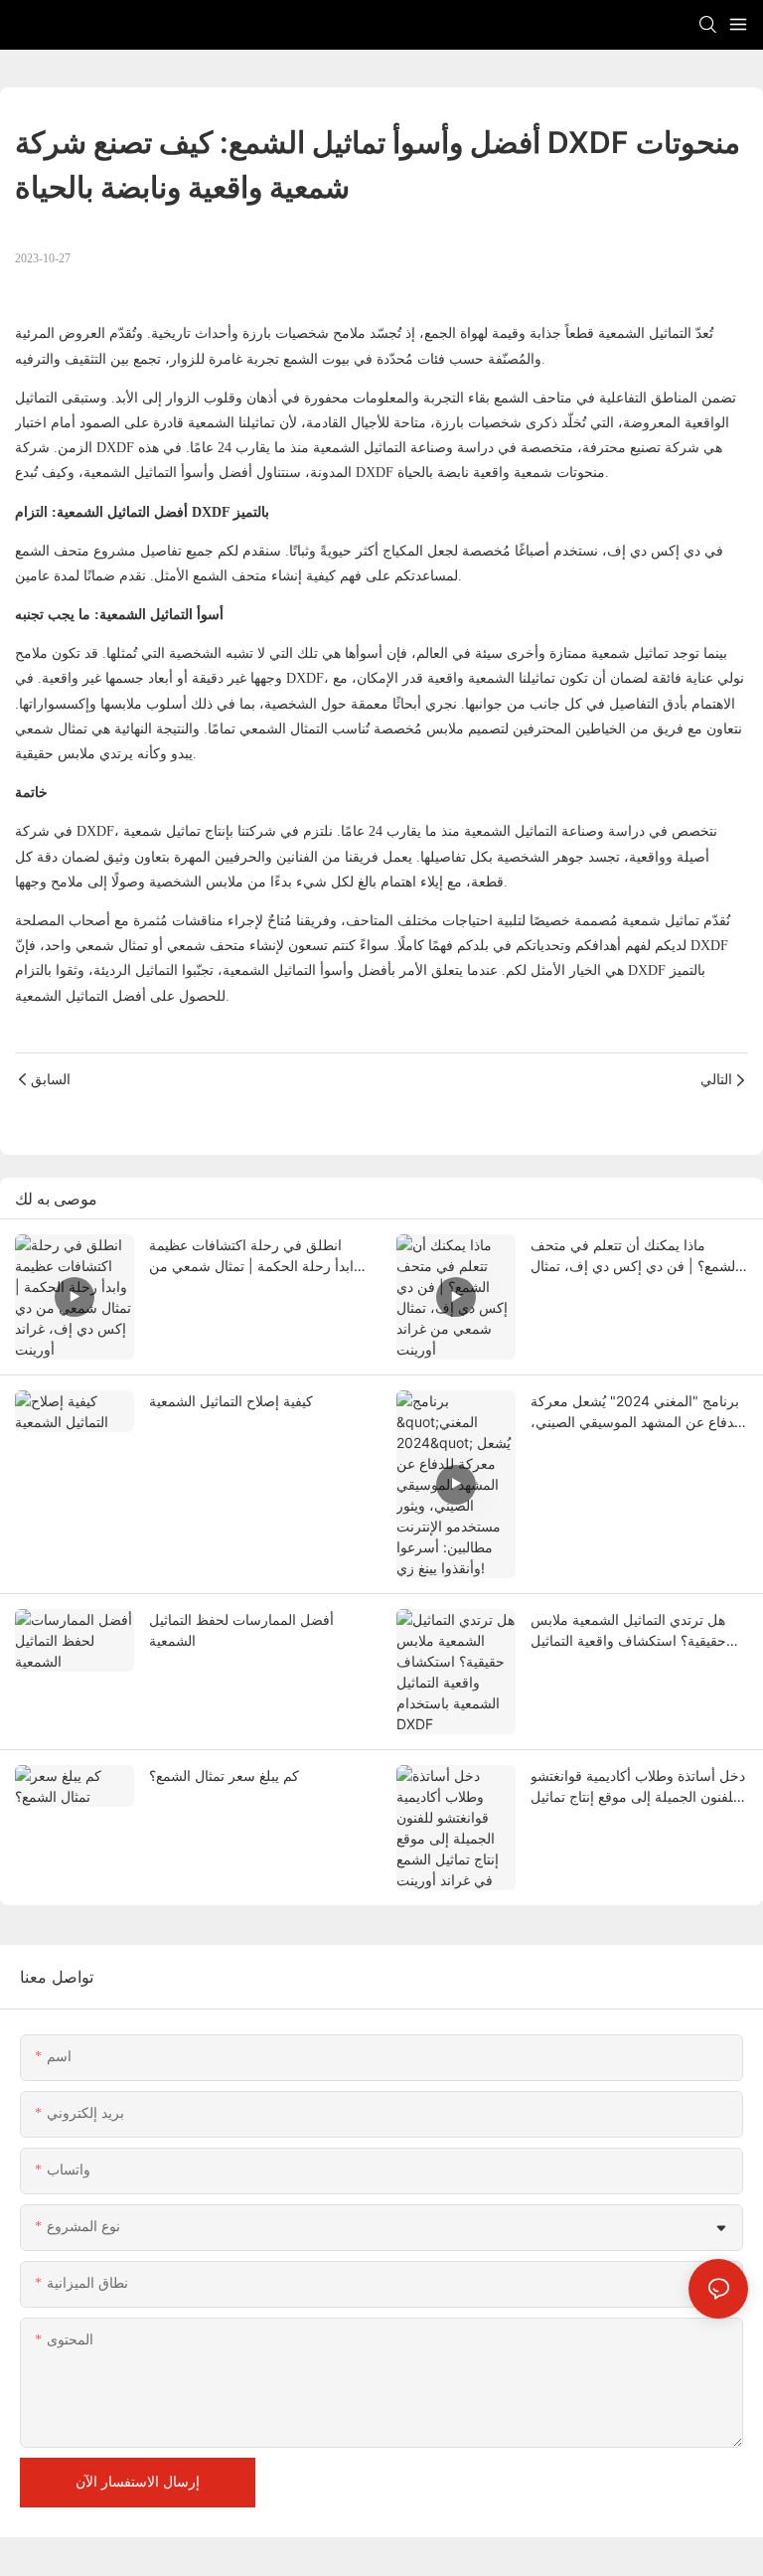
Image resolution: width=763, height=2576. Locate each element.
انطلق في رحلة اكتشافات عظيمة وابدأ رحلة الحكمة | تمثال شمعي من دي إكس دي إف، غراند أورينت (255, 1256)
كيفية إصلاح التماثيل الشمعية (231, 1401)
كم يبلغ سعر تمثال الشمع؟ (224, 1775)
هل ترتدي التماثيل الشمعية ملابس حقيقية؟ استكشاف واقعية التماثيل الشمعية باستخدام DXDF (628, 1631)
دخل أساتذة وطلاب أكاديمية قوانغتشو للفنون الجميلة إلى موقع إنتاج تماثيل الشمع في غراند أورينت (638, 1787)
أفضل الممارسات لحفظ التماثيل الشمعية (241, 1630)
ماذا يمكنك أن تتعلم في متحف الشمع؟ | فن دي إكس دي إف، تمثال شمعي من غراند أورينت (635, 1256)
